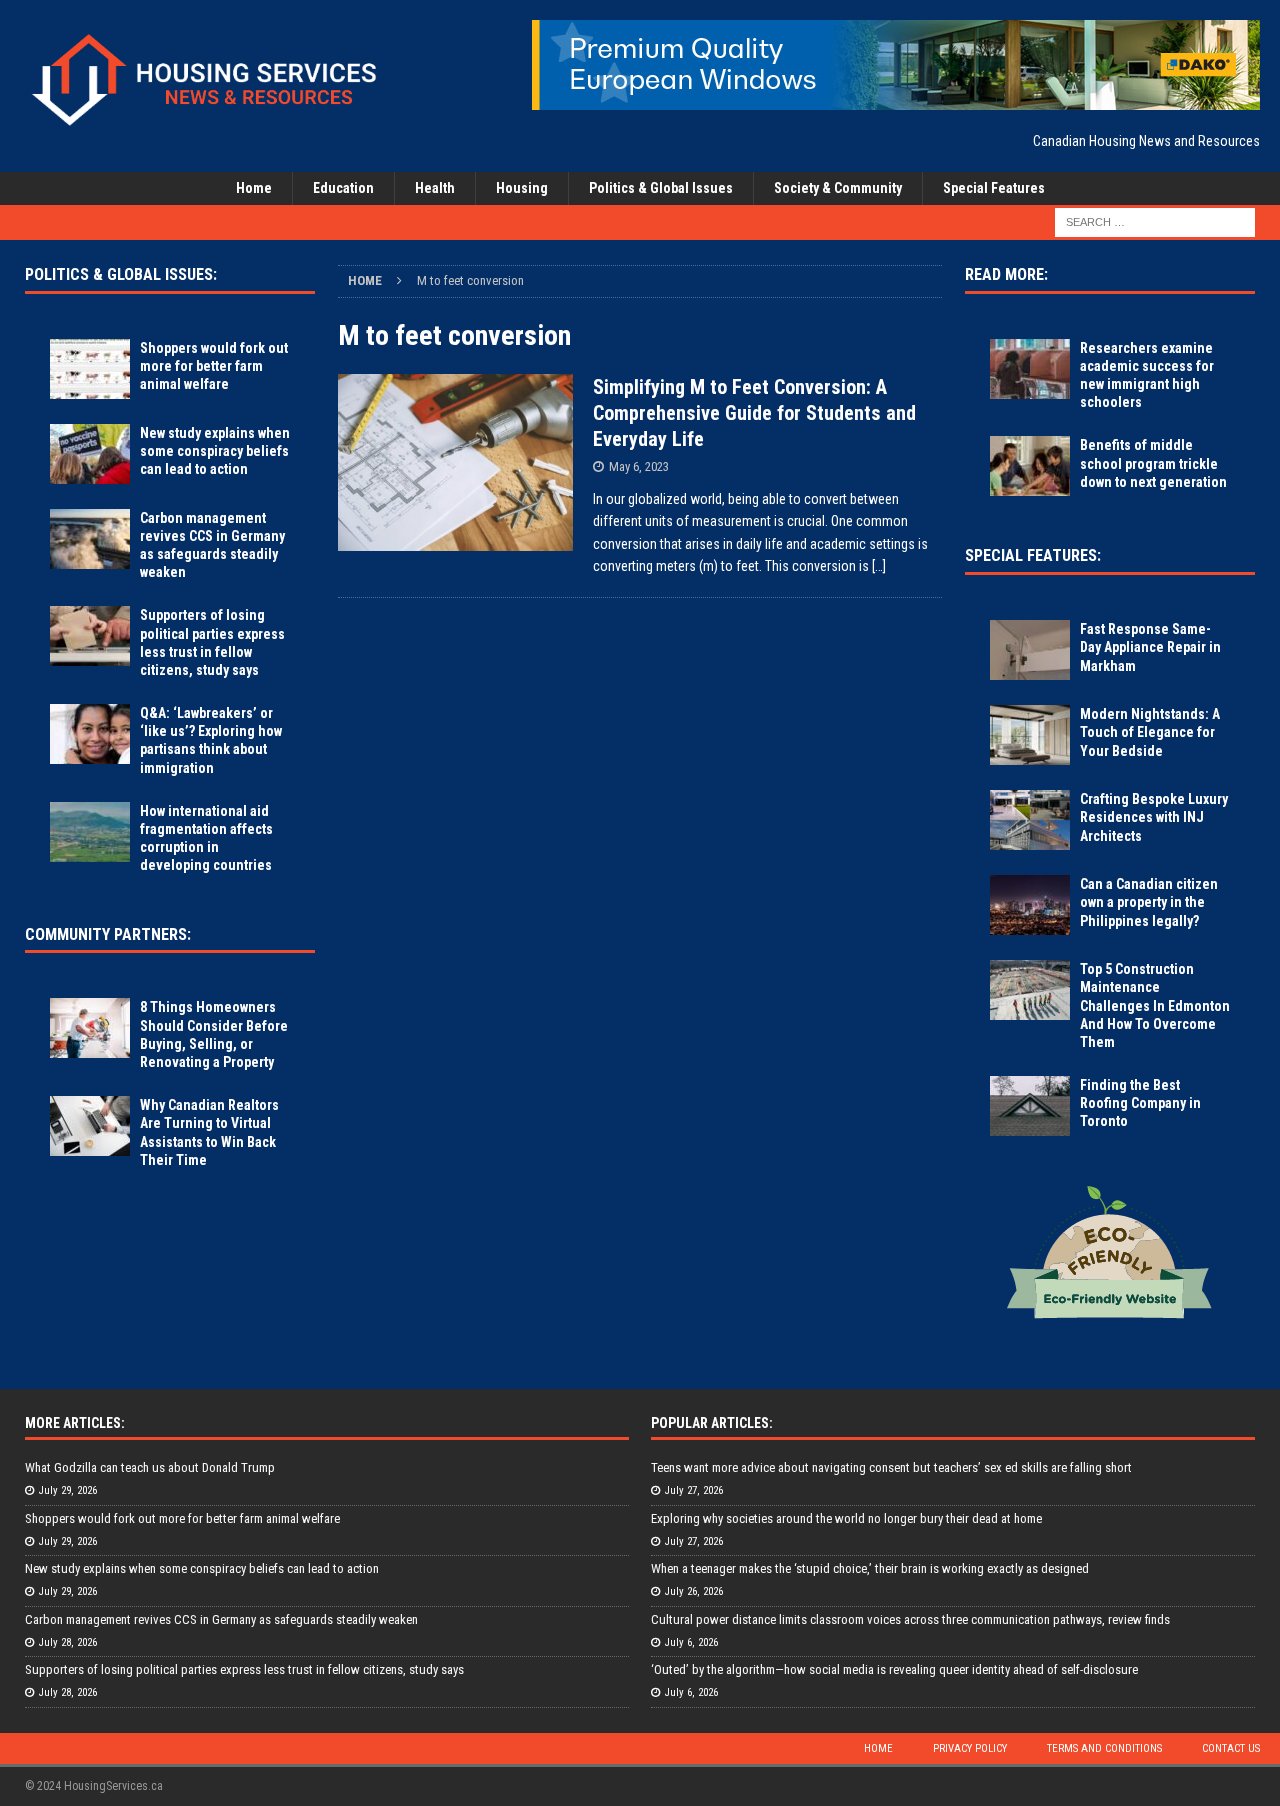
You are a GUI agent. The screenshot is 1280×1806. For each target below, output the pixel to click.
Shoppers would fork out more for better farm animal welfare (214, 366)
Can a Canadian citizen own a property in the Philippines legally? (1149, 902)
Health (435, 188)
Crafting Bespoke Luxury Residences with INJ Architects (1154, 817)
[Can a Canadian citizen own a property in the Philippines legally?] (1030, 905)
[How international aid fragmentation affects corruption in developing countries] (90, 832)
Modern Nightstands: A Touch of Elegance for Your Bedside (1150, 732)
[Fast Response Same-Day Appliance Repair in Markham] (1030, 650)
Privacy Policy (970, 1748)
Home (254, 188)
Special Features (994, 188)
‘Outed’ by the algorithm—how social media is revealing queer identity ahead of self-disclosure (894, 1669)
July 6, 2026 (691, 1642)
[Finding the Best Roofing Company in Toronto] (1030, 1106)
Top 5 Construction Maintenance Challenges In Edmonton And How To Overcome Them (1155, 1005)
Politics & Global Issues (661, 188)
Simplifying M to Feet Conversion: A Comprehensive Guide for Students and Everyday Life (754, 413)
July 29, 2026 (68, 1490)
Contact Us (1231, 1748)
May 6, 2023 (639, 466)
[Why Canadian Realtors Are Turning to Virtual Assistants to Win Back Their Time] (90, 1126)
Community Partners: (108, 934)
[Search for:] (1155, 221)
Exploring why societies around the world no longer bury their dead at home (846, 1518)
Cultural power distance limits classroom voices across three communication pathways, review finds (910, 1619)
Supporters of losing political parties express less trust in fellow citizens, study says (244, 1669)
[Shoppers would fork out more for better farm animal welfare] (90, 369)
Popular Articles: (712, 1423)
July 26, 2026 (694, 1591)
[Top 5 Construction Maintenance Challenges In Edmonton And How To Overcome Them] (1030, 990)
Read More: (1006, 274)
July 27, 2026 (694, 1490)
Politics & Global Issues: (121, 274)
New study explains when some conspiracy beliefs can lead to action (215, 451)
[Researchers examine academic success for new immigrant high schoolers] (1030, 369)
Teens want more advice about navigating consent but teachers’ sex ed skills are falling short (891, 1467)
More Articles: (75, 1423)
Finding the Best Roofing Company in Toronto (1140, 1103)
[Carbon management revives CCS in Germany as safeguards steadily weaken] (90, 539)
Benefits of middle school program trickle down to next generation (1153, 463)
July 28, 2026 (68, 1642)
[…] (879, 566)
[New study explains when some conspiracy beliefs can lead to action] (90, 454)
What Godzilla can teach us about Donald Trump (150, 1467)
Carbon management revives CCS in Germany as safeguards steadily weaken (221, 1619)
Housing (522, 188)
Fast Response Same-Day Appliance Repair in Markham (1150, 647)
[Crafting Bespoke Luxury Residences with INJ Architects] (1030, 820)
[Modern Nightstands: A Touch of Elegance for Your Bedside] (1030, 735)
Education (343, 188)
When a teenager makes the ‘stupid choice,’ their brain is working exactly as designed (870, 1568)
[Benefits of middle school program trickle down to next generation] (1030, 466)
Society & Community (838, 188)
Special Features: (1033, 555)
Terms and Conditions (1104, 1748)
